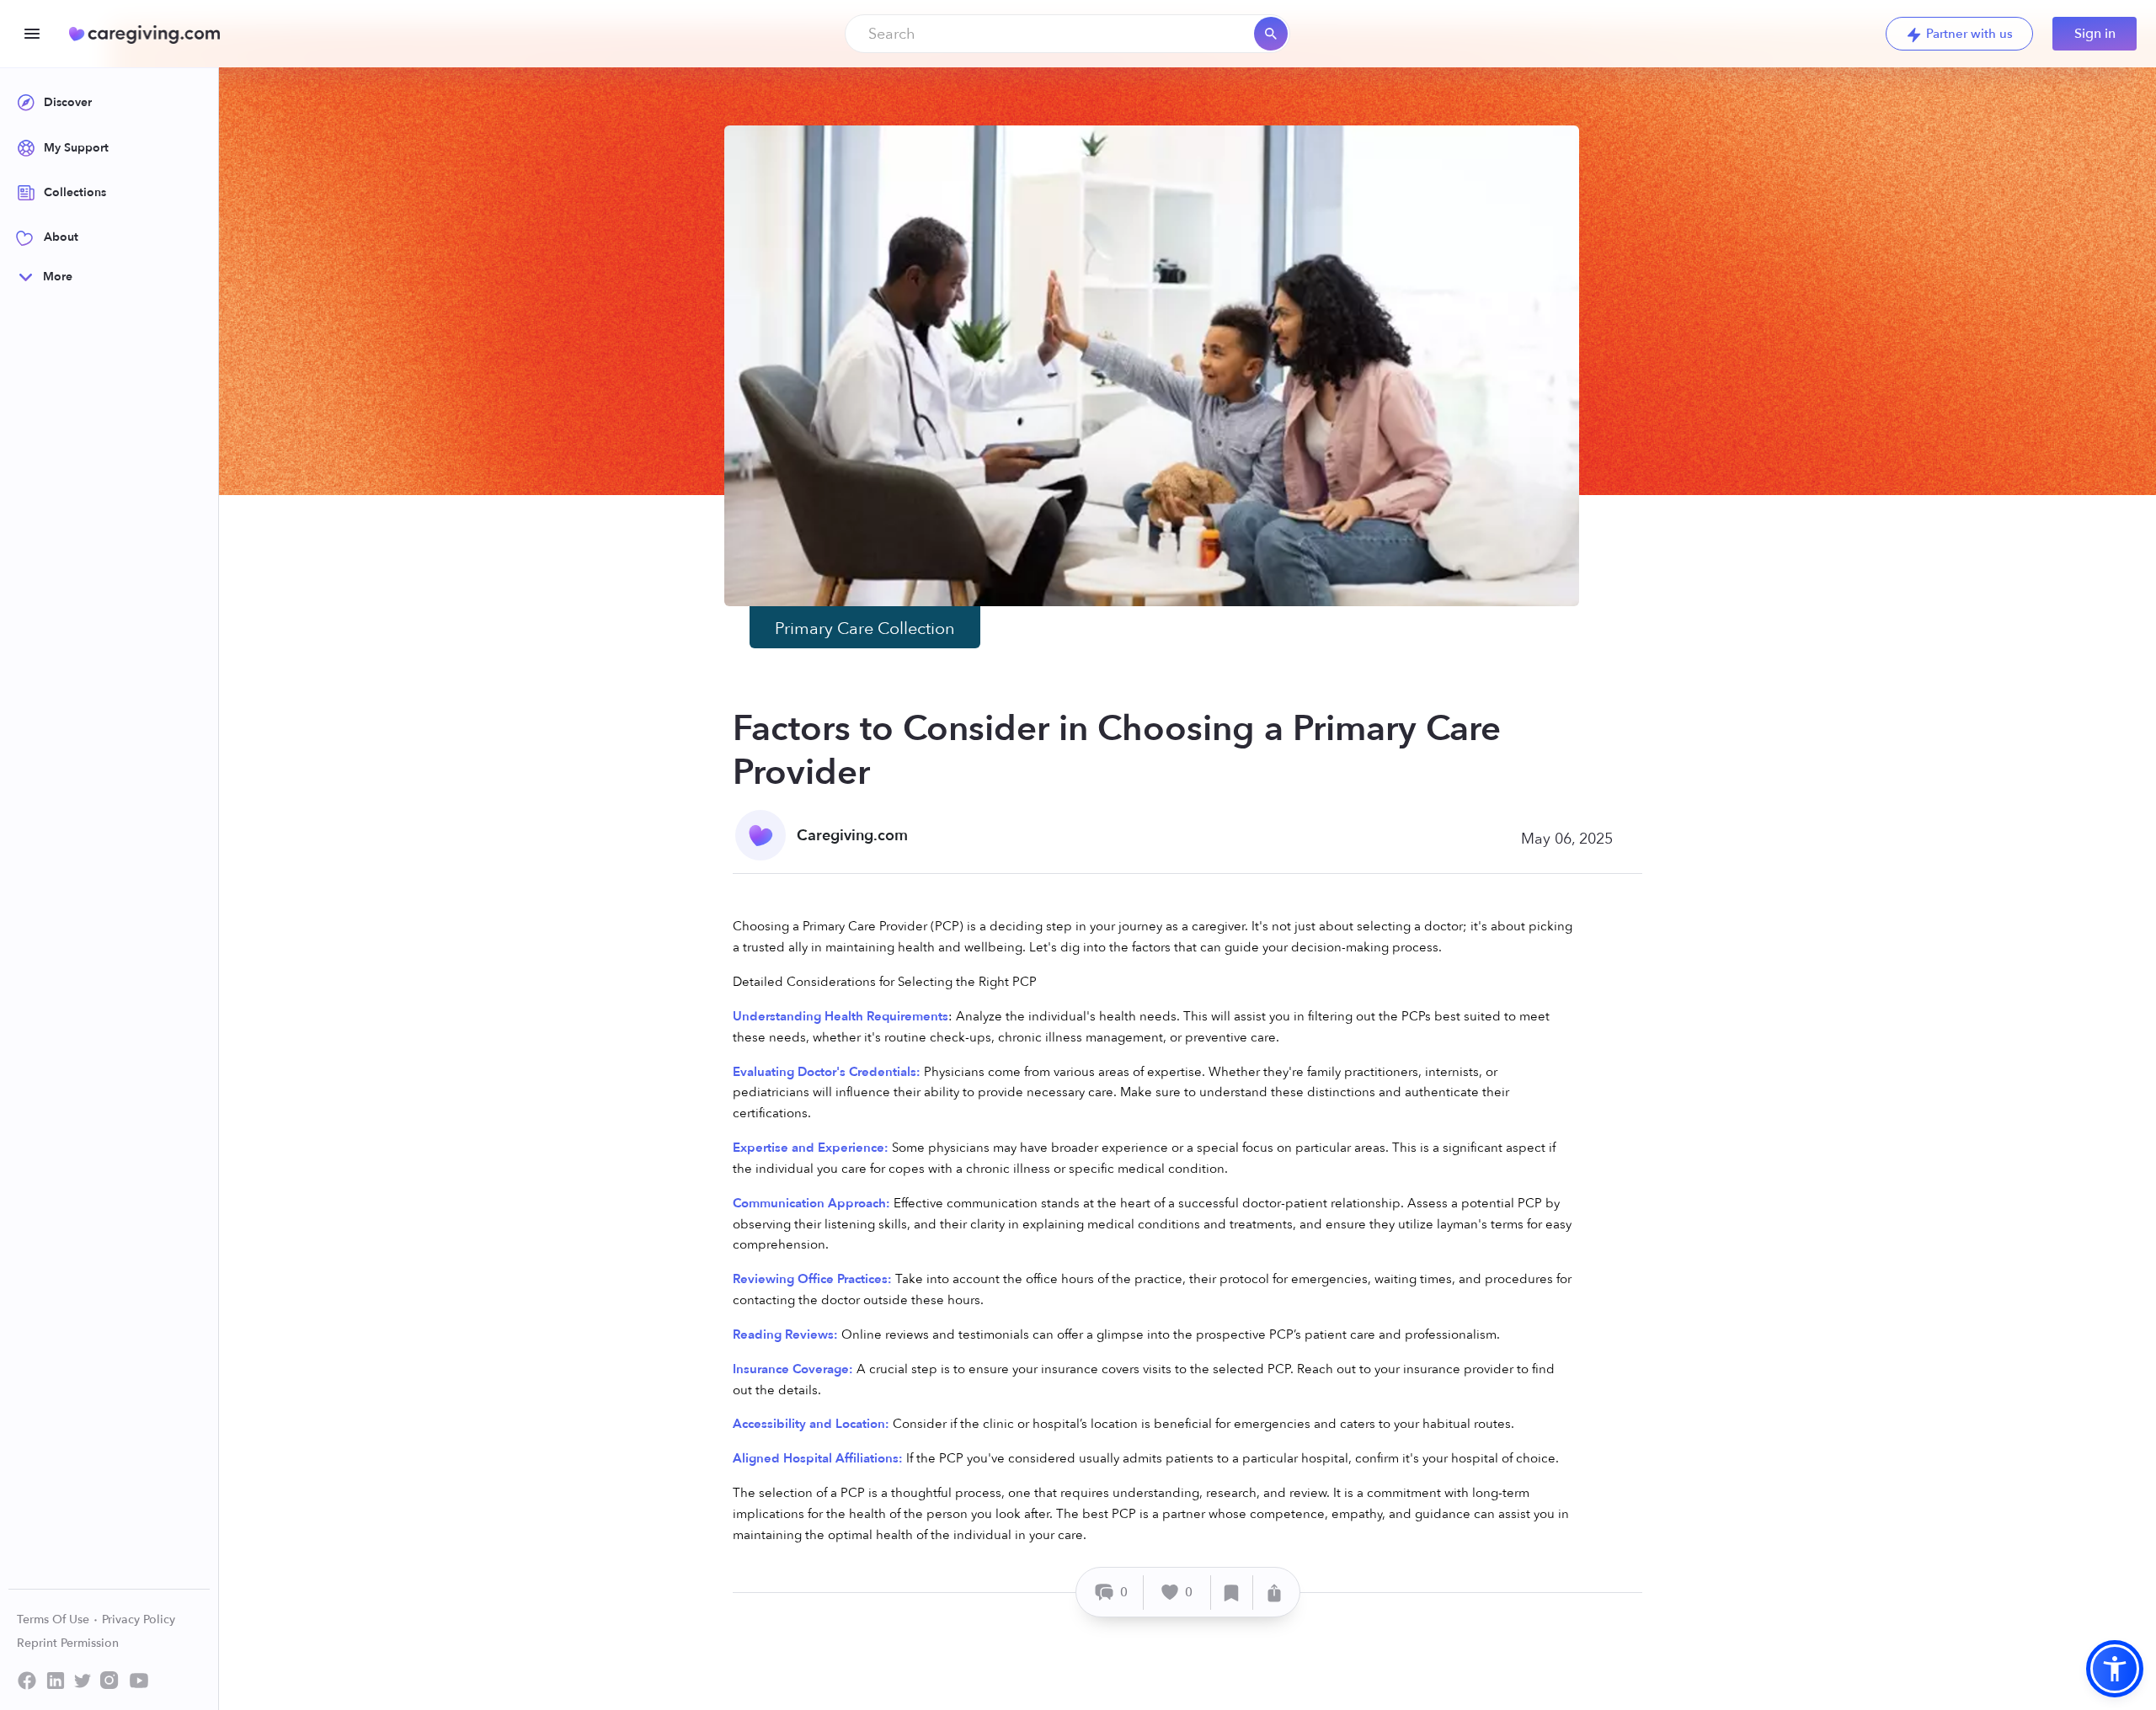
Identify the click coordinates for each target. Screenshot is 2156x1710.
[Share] (1274, 1593)
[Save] (1232, 1593)
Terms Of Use (55, 1619)
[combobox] (1067, 34)
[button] (2115, 1669)
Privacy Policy (139, 1619)
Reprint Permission (68, 1643)
